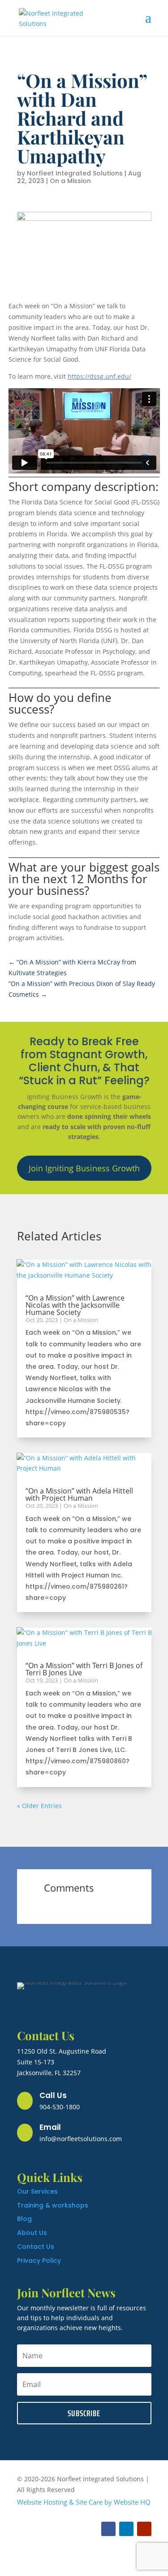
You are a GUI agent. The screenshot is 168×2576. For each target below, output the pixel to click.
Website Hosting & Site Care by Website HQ (84, 2502)
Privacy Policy (39, 2261)
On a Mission (70, 181)
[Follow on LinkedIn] (126, 2529)
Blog (24, 2219)
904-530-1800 (60, 2107)
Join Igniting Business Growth (84, 1168)
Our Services (37, 2191)
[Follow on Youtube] (144, 2529)
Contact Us (36, 2247)
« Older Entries (39, 1806)
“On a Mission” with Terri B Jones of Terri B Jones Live (84, 1669)
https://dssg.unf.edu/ (99, 376)
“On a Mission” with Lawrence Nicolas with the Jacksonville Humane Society (75, 1305)
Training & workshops (53, 2205)
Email (50, 2127)
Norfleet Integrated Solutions (75, 173)
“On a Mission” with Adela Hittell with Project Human (79, 1494)
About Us (32, 2233)
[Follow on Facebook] (108, 2529)
